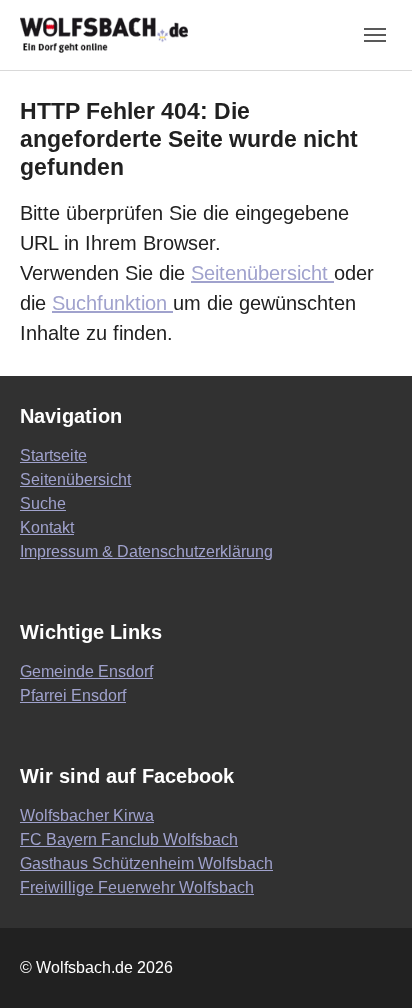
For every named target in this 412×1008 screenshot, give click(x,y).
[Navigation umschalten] (375, 35)
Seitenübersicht (262, 273)
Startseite (53, 455)
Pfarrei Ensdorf (73, 695)
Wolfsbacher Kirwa (87, 815)
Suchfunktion (112, 303)
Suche (43, 503)
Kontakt (47, 527)
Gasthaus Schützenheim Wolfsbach (146, 863)
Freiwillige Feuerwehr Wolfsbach (137, 887)
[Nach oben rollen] (368, 964)
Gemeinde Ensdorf (86, 671)
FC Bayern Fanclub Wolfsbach (129, 839)
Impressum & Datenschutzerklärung (146, 551)
